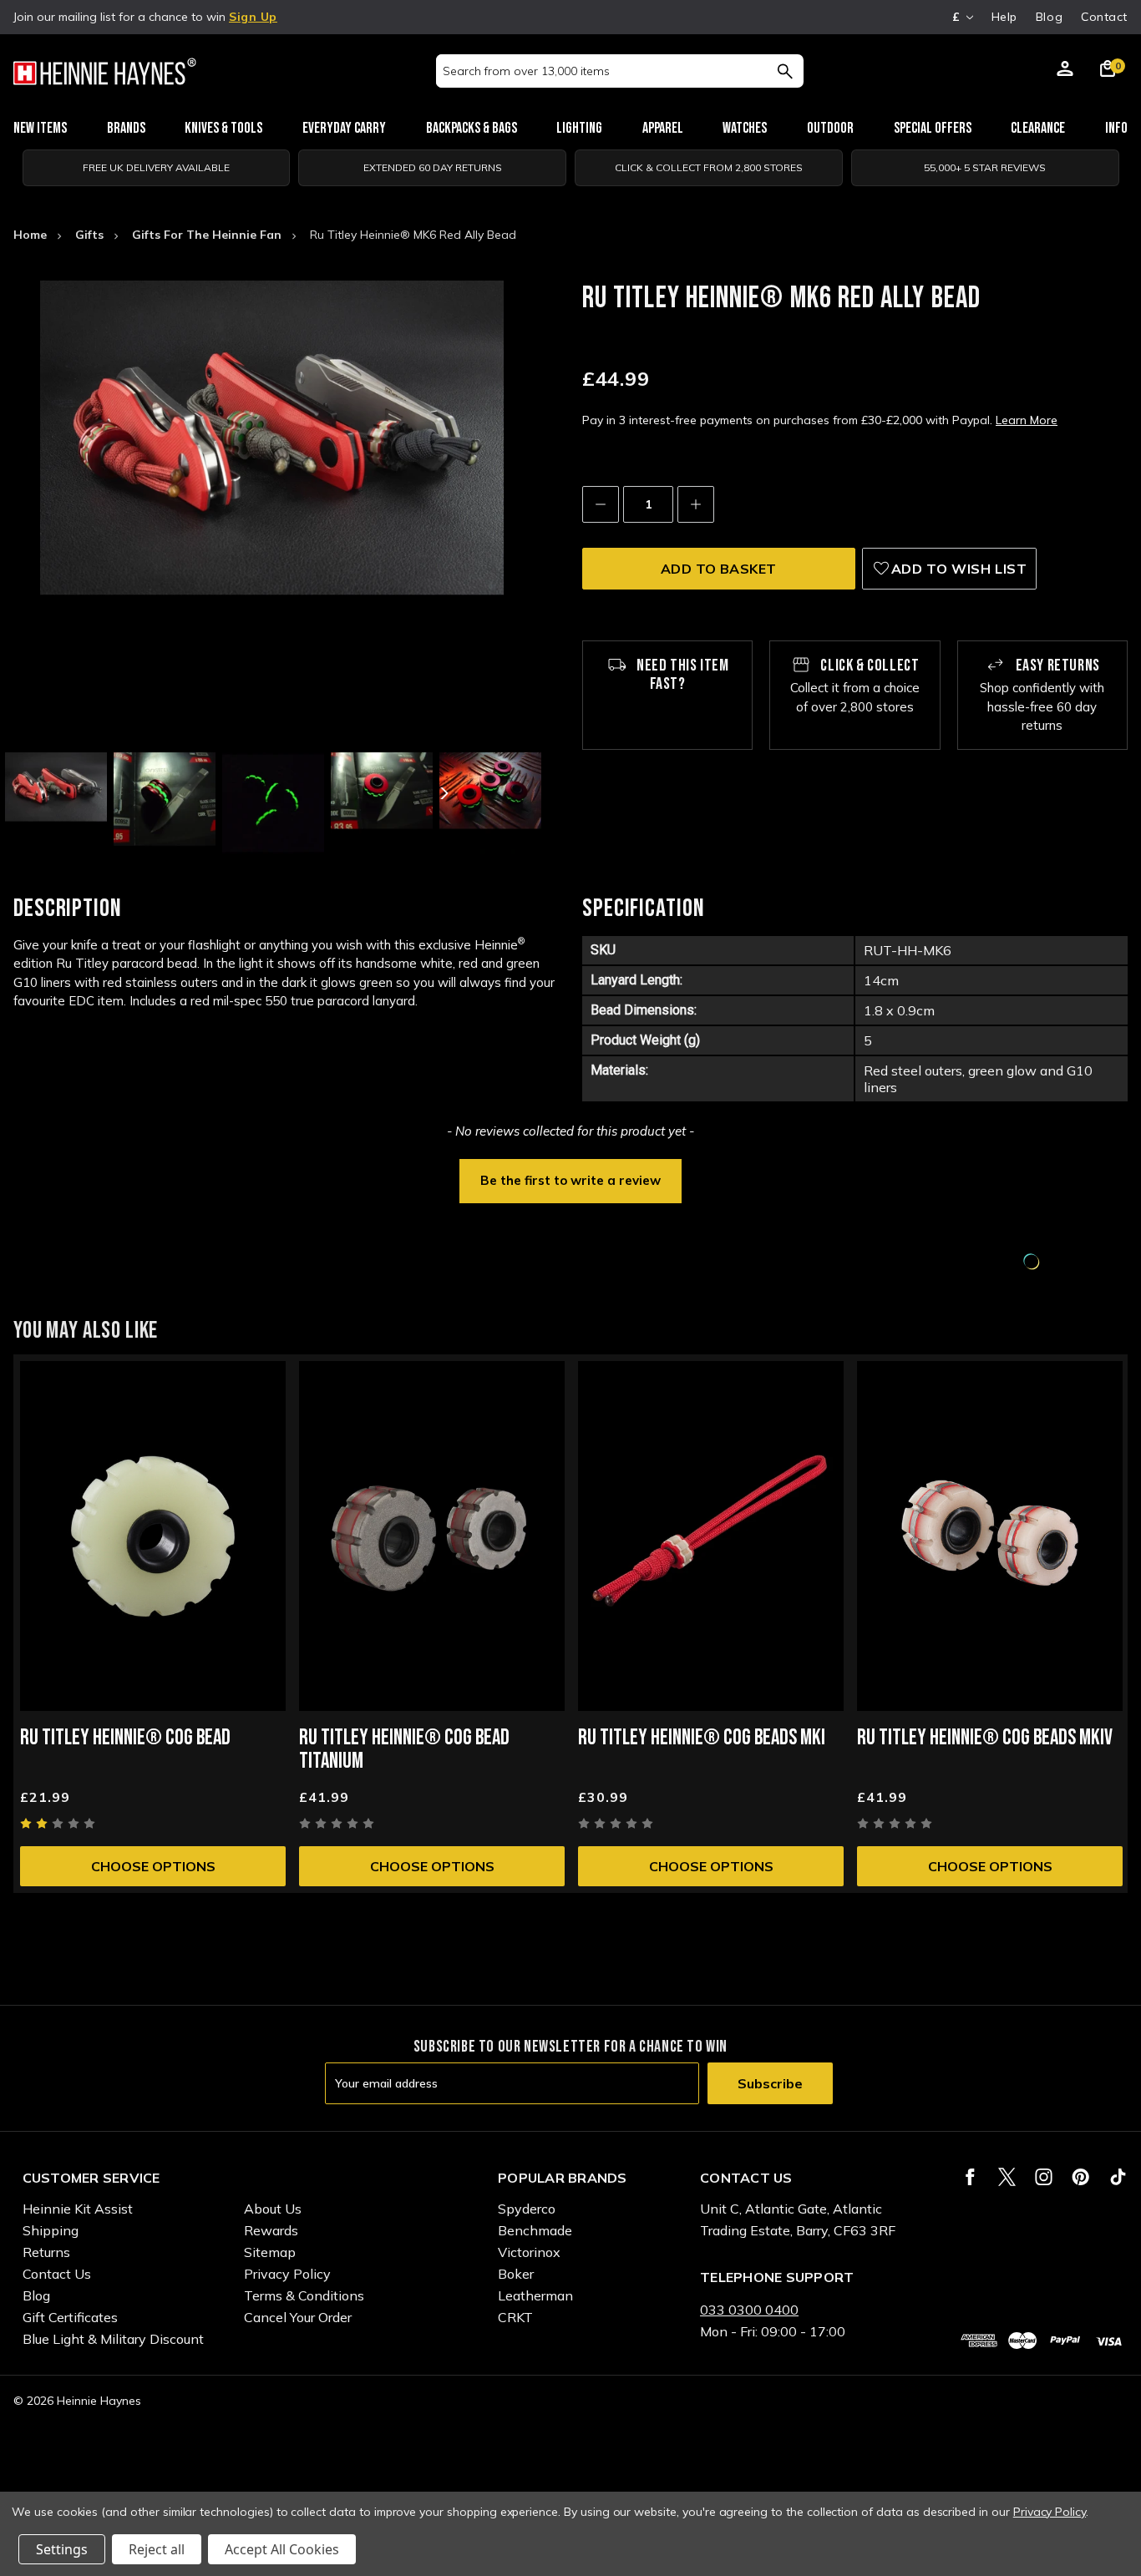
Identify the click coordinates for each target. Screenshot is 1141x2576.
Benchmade (535, 2230)
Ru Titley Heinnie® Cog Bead (125, 1738)
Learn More (1027, 420)
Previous (101, 793)
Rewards (271, 2230)
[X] (1007, 2177)
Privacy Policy (287, 2274)
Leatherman (535, 2295)
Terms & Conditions (304, 2295)
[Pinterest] (1080, 2177)
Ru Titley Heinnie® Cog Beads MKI (702, 1738)
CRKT (515, 2317)
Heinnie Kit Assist (78, 2209)
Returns (46, 2252)
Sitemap (270, 2252)
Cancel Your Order (298, 2317)
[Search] (785, 71)
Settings (62, 2549)
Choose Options (153, 1866)
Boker (516, 2274)
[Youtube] (1118, 2177)
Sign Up (253, 17)
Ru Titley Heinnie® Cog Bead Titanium (404, 1750)
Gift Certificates (70, 2317)
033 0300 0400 (749, 2310)
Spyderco (527, 2209)
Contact (1104, 17)
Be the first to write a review (570, 1180)
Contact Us (57, 2274)
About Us (273, 2209)
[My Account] (1065, 71)
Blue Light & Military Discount (113, 2339)
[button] (570, 1179)
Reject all (157, 2549)
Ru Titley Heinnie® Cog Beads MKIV (985, 1738)
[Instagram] (1044, 2177)
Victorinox (529, 2252)
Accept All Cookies (282, 2549)
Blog (1049, 17)
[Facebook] (970, 2177)
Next (443, 793)
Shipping (51, 2230)
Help (1004, 17)
